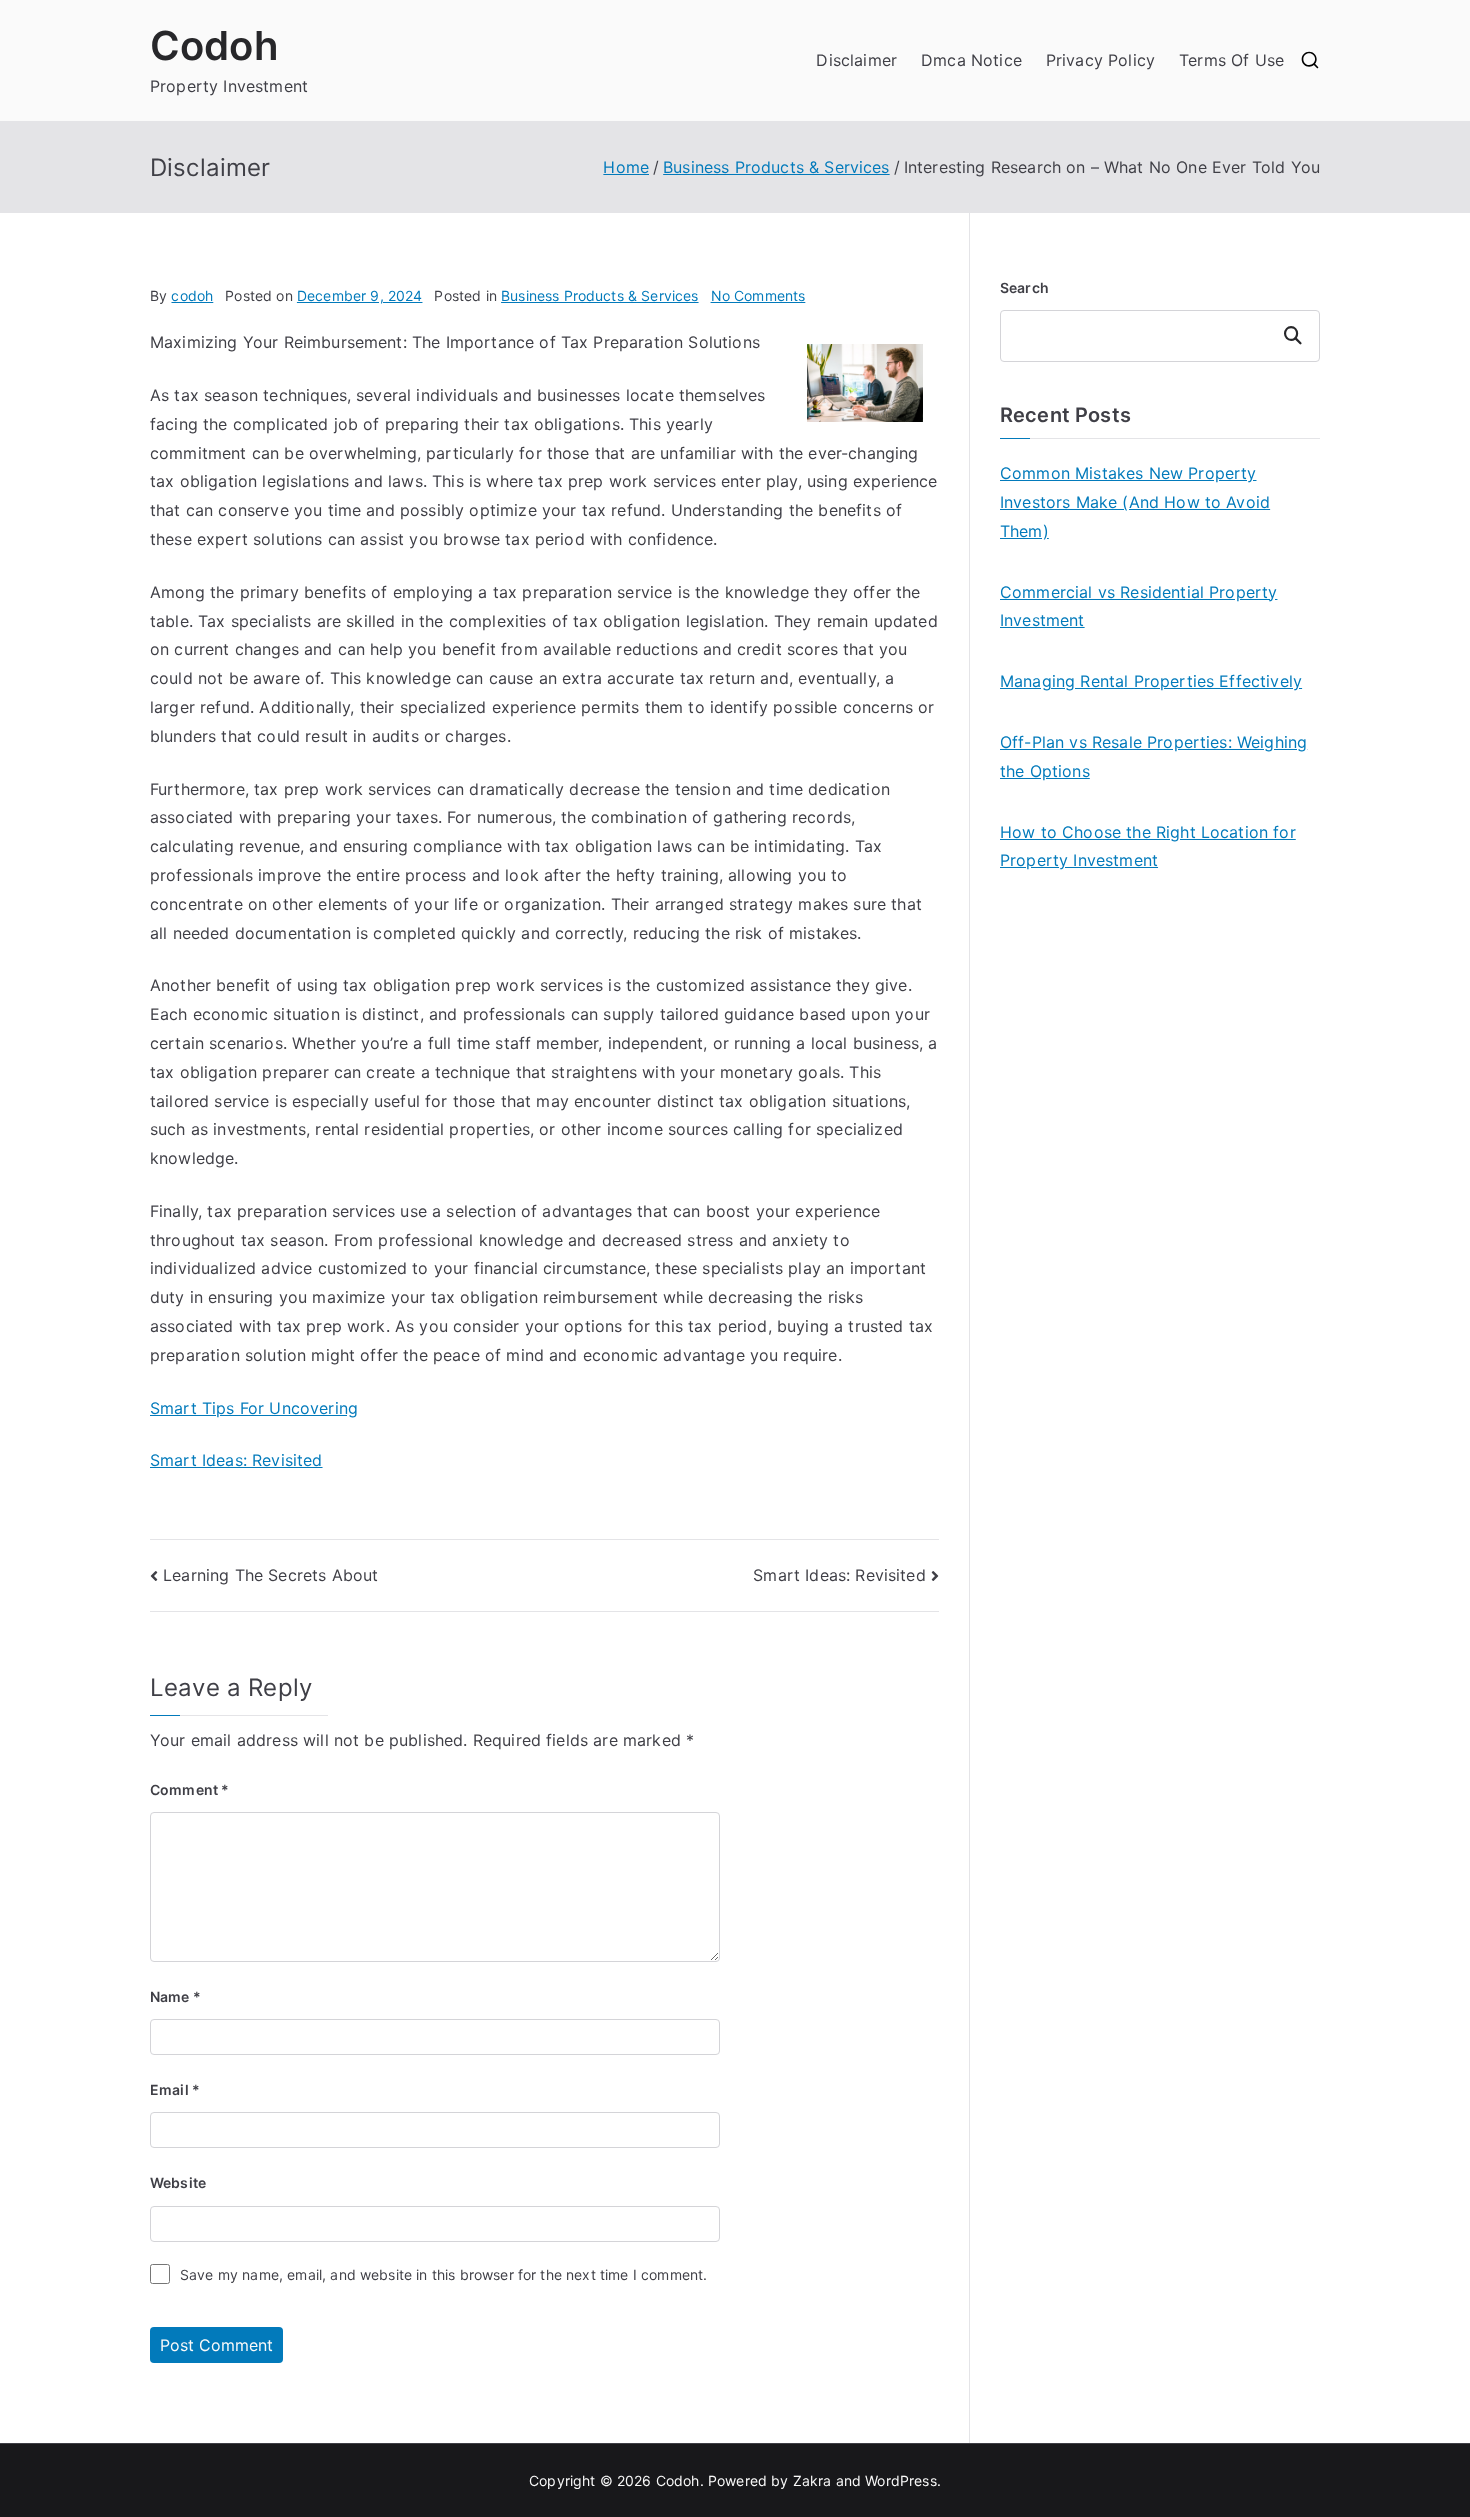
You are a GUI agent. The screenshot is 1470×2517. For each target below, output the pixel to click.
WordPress (900, 2480)
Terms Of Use (1231, 60)
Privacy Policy (1100, 60)
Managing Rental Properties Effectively (1151, 681)
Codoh (214, 45)
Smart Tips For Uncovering (254, 1408)
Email (175, 2089)
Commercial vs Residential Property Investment (1138, 606)
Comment (189, 1789)
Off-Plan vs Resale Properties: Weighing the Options (1153, 756)
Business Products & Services (599, 295)
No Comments (758, 295)
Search (1024, 287)
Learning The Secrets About (270, 1575)
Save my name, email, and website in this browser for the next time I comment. (443, 2274)
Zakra (812, 2480)
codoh (192, 295)
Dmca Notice (971, 60)
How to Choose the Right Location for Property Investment (1148, 846)
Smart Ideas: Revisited (236, 1460)
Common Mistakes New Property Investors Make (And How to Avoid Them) (1135, 502)
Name (175, 1996)
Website (178, 2182)
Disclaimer (856, 60)
